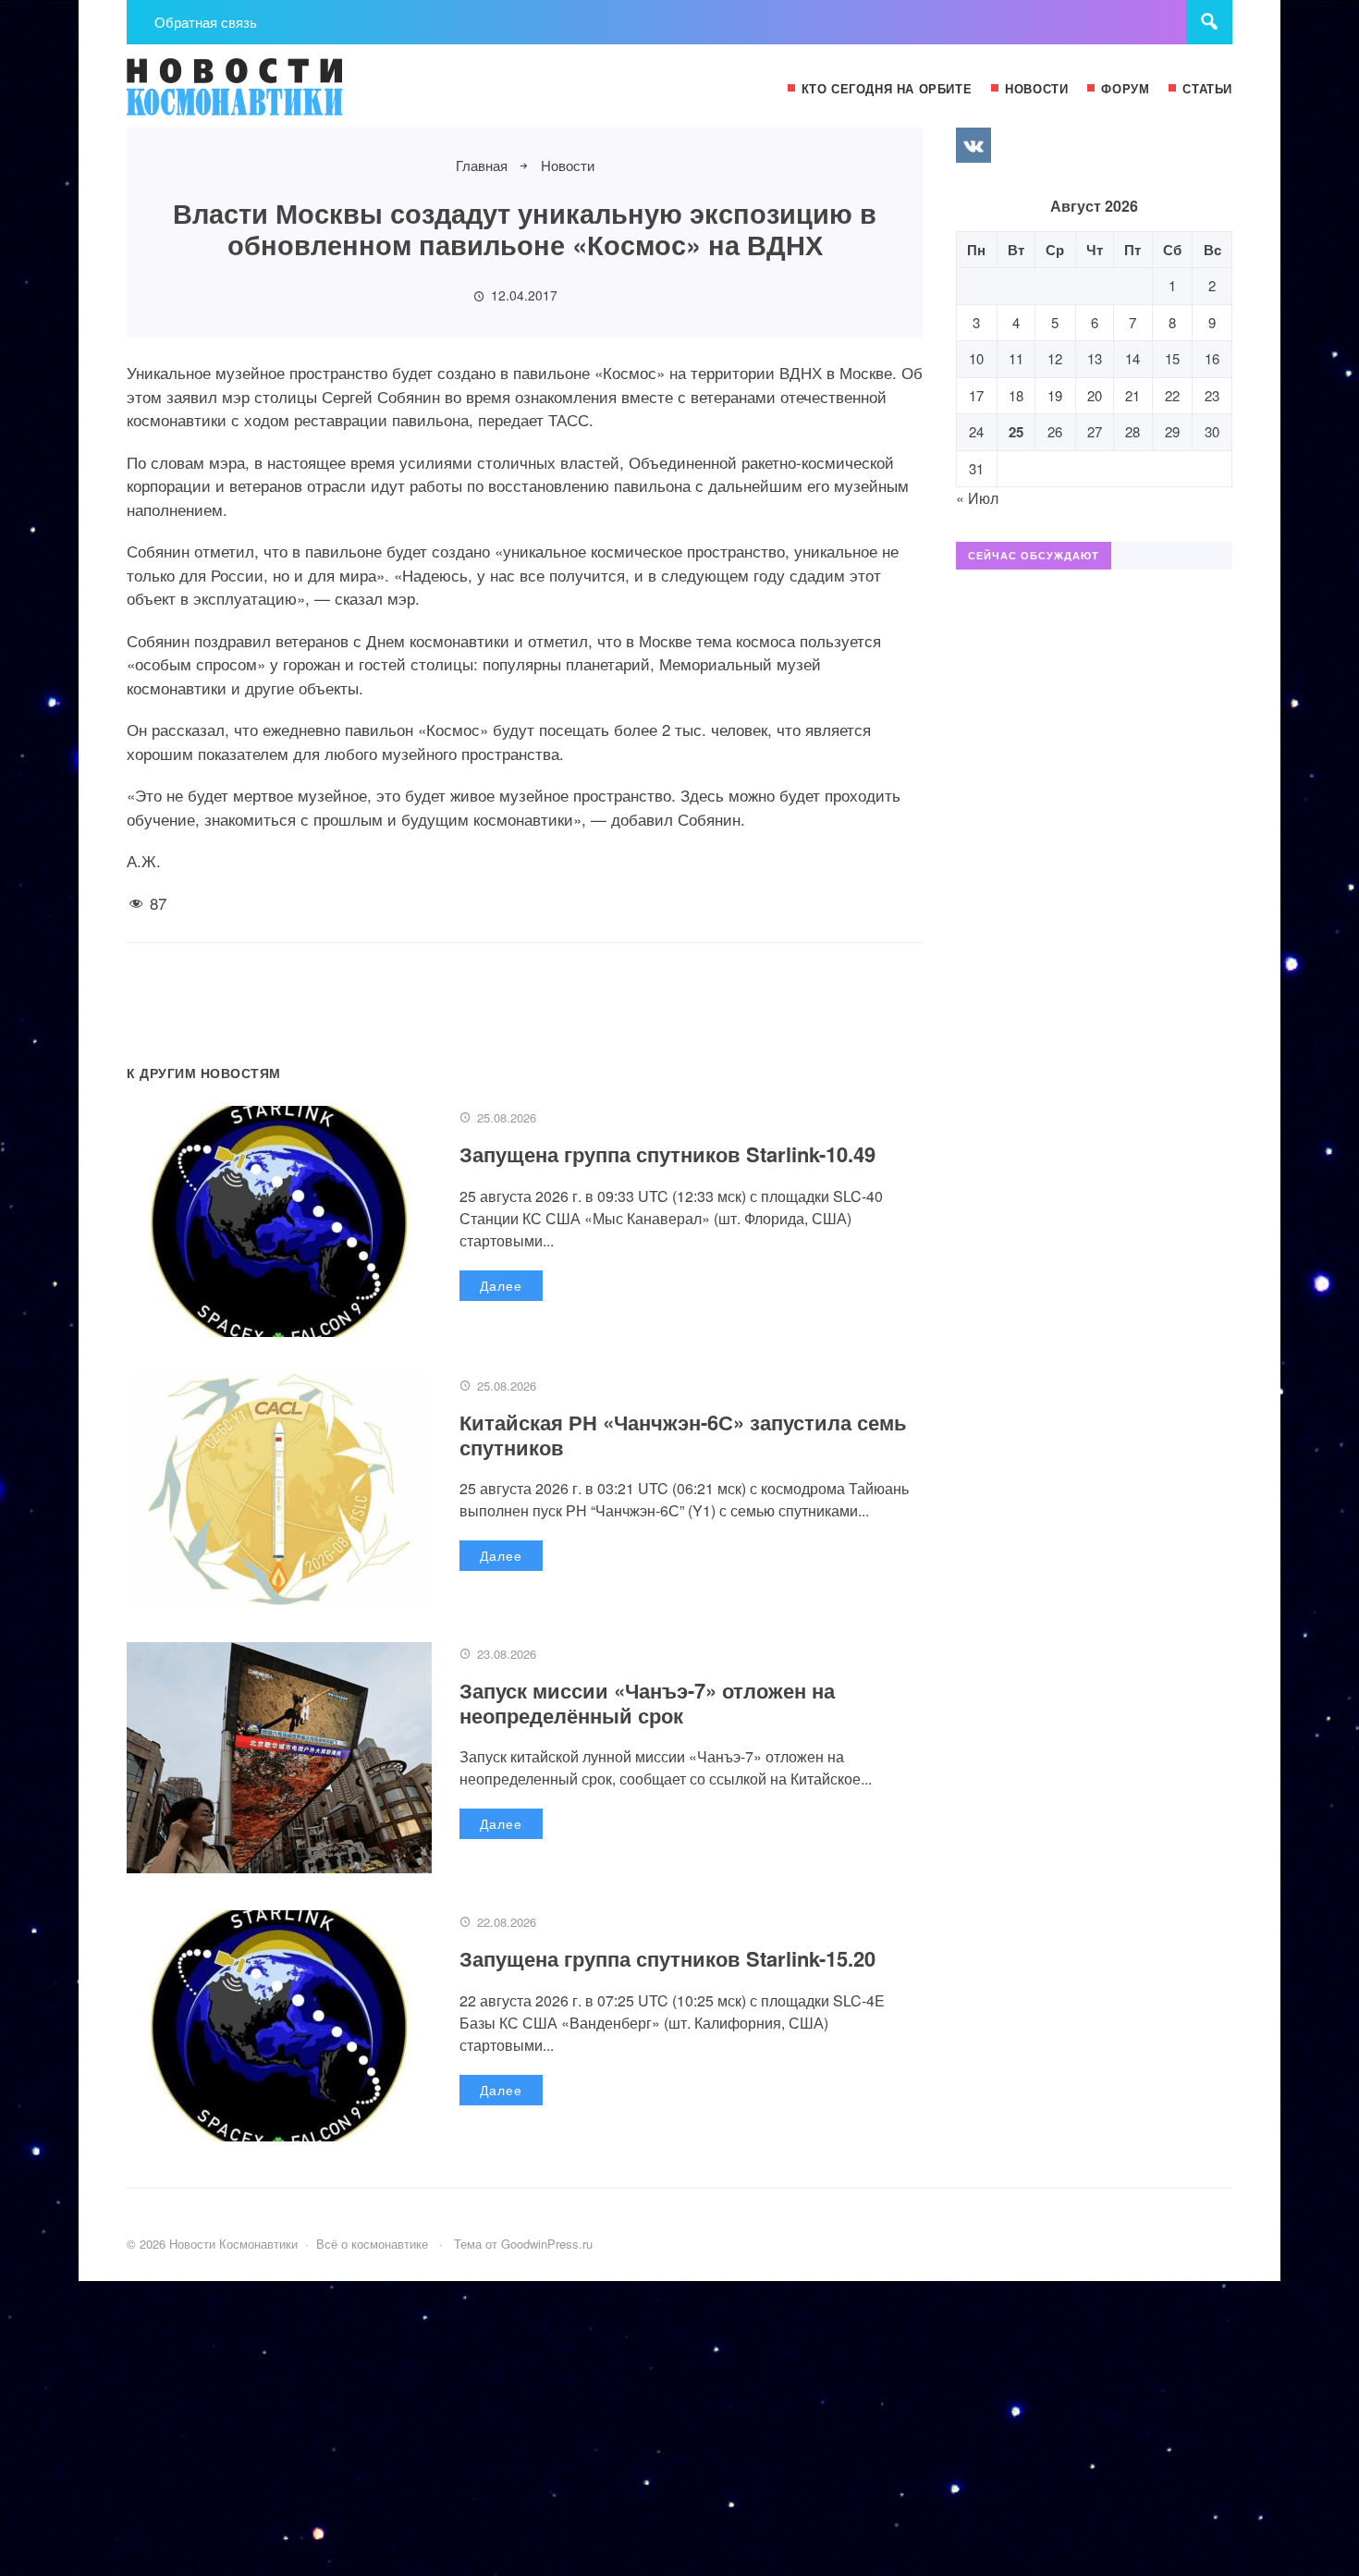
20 (1095, 395)
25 (1016, 432)
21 (1132, 395)
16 (1212, 358)
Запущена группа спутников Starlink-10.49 (667, 1154)
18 (1016, 395)
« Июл (977, 498)
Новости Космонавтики (265, 95)
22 (1172, 395)
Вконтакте (973, 145)
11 (1016, 358)
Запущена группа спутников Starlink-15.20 (667, 1958)
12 (1055, 358)
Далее (501, 1285)
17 (976, 395)
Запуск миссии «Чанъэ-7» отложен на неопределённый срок (647, 1702)
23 (1212, 395)
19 (1055, 395)
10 (976, 358)
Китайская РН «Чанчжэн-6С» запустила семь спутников (683, 1434)
